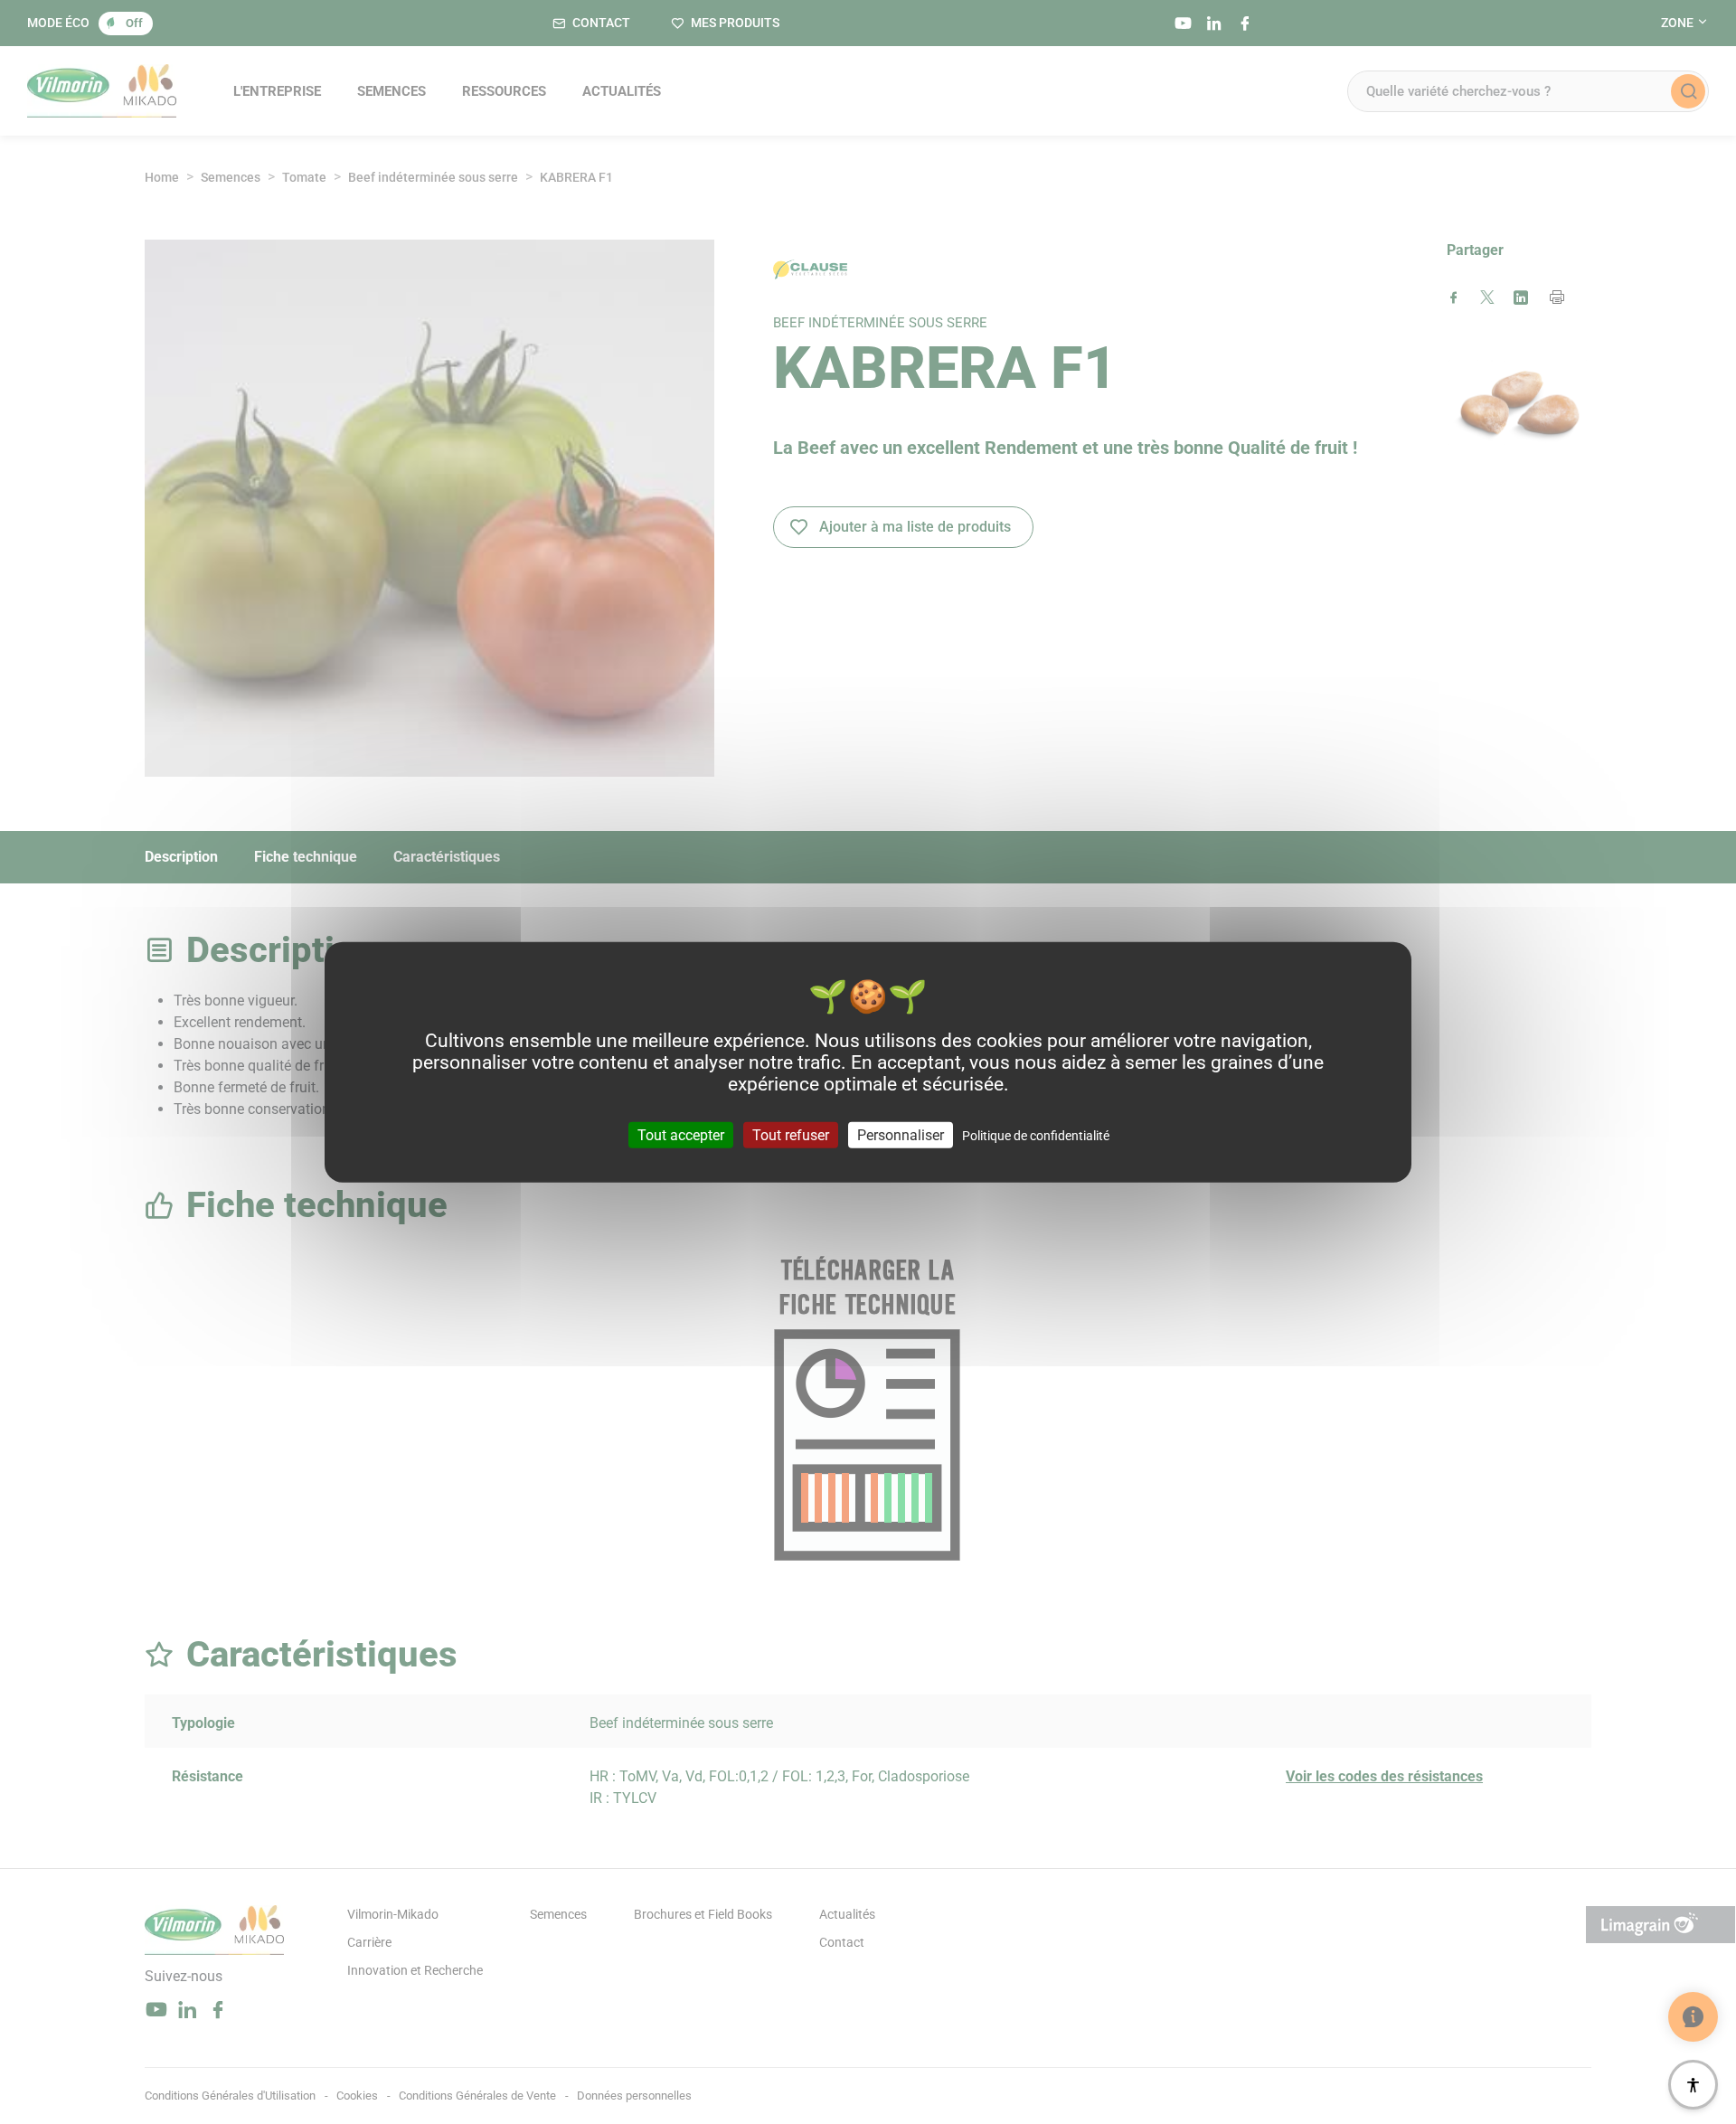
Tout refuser (791, 1135)
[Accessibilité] (1693, 2085)
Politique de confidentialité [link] (1036, 1136)
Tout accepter (681, 1135)
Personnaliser (901, 1135)
